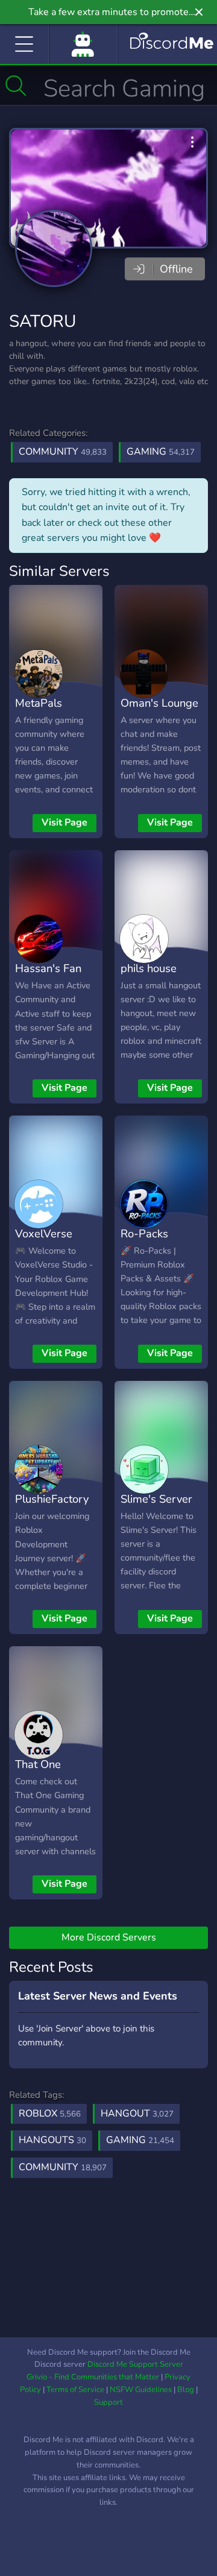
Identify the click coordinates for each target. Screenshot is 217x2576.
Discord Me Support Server (135, 2364)
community (63, 2167)
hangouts (52, 2140)
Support (108, 2402)
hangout (137, 2114)
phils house (149, 968)
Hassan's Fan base (48, 977)
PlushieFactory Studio (52, 1507)
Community (63, 452)
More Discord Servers (109, 1937)
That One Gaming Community (43, 1782)
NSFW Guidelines (141, 2390)
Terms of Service (75, 2390)
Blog (186, 2390)
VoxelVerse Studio (44, 1242)
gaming (140, 2140)
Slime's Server (156, 1499)
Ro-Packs (144, 1233)
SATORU (42, 321)
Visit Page (64, 822)
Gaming (161, 452)
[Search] (16, 86)
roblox (50, 2114)
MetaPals (39, 703)
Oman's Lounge (159, 703)
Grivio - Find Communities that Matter (93, 2377)
